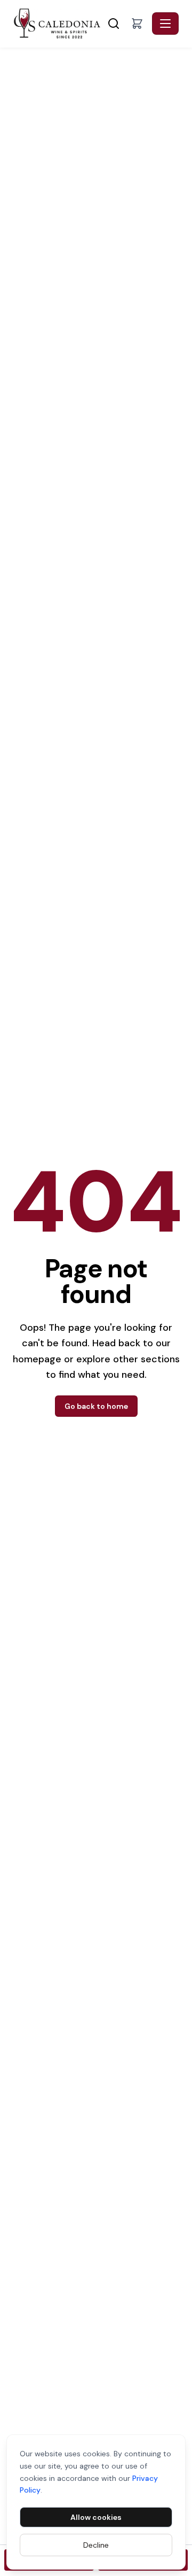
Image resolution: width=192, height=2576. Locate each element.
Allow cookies (96, 2517)
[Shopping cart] (137, 24)
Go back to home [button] (96, 1406)
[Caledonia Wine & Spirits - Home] (59, 24)
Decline (96, 2545)
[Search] (114, 24)
